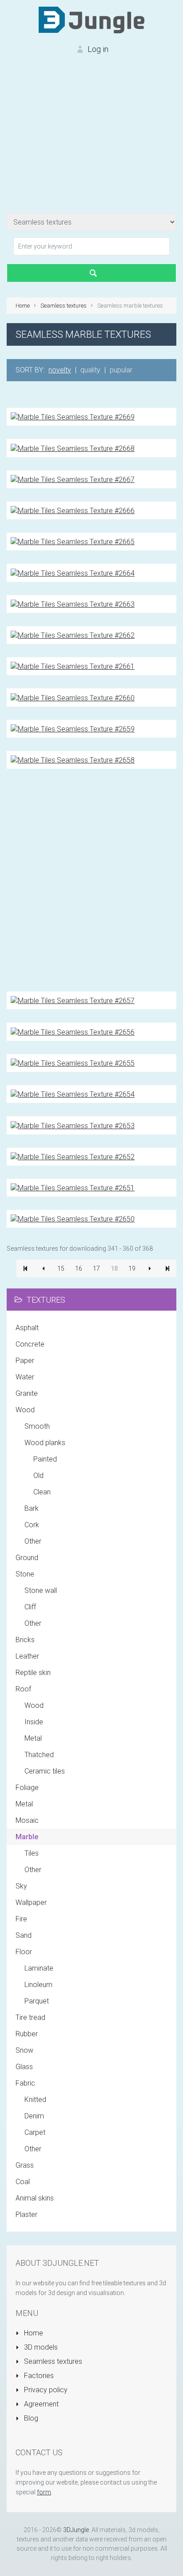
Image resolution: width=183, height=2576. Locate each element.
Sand (24, 1935)
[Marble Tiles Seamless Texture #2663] (73, 604)
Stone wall (41, 1590)
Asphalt (27, 1328)
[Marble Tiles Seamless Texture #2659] (73, 729)
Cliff (30, 1607)
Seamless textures (52, 2361)
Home (33, 2333)
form (44, 2492)
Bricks (25, 1640)
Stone (25, 1574)
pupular (121, 370)
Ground (27, 1558)
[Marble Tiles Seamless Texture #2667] (73, 479)
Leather (27, 1656)
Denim (34, 2116)
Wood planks (45, 1443)
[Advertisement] (91, 142)
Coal (23, 2182)
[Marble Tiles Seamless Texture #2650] (73, 1219)
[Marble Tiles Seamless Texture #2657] (73, 1000)
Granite (27, 1393)
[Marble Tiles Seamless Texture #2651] (73, 1187)
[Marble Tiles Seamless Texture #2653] (73, 1125)
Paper (25, 1361)
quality (90, 370)
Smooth (37, 1426)
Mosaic (27, 1820)
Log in (97, 49)
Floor (24, 1952)
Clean (42, 1492)
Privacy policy (45, 2390)
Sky (21, 1886)
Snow (24, 2050)
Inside (34, 1722)
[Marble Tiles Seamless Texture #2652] (73, 1156)
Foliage (27, 1788)
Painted (45, 1459)
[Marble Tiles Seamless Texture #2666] (73, 510)
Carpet (35, 2132)
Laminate (39, 1968)
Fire (21, 1919)
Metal (33, 1738)
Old (38, 1476)
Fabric (25, 2083)
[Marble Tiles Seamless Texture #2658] (73, 760)
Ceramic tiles (45, 1771)
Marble (27, 1837)
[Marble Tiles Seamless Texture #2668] (73, 448)
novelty (60, 370)
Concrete (30, 1344)
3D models (40, 2347)
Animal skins (35, 2198)
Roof (23, 1689)
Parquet (37, 2001)
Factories (38, 2376)
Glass (24, 2067)
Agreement (40, 2404)
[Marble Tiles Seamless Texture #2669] (73, 417)
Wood (25, 1410)
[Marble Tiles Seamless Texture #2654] (73, 1094)
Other (33, 1541)
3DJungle (76, 2530)
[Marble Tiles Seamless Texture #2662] (73, 635)
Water (25, 1377)
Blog (30, 2418)
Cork (32, 1525)
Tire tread (30, 2017)
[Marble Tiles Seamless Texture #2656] (73, 1031)
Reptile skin (33, 1673)
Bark (32, 1508)
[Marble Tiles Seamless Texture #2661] (73, 666)
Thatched (39, 1755)
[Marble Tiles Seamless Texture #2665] (73, 541)
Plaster (26, 2214)
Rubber (27, 2034)
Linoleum (38, 1985)
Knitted (35, 2100)
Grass (25, 2165)
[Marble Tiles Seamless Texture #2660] (73, 697)
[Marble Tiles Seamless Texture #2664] (73, 572)
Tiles (32, 1853)
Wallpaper (31, 1902)
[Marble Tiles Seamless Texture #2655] (73, 1063)
